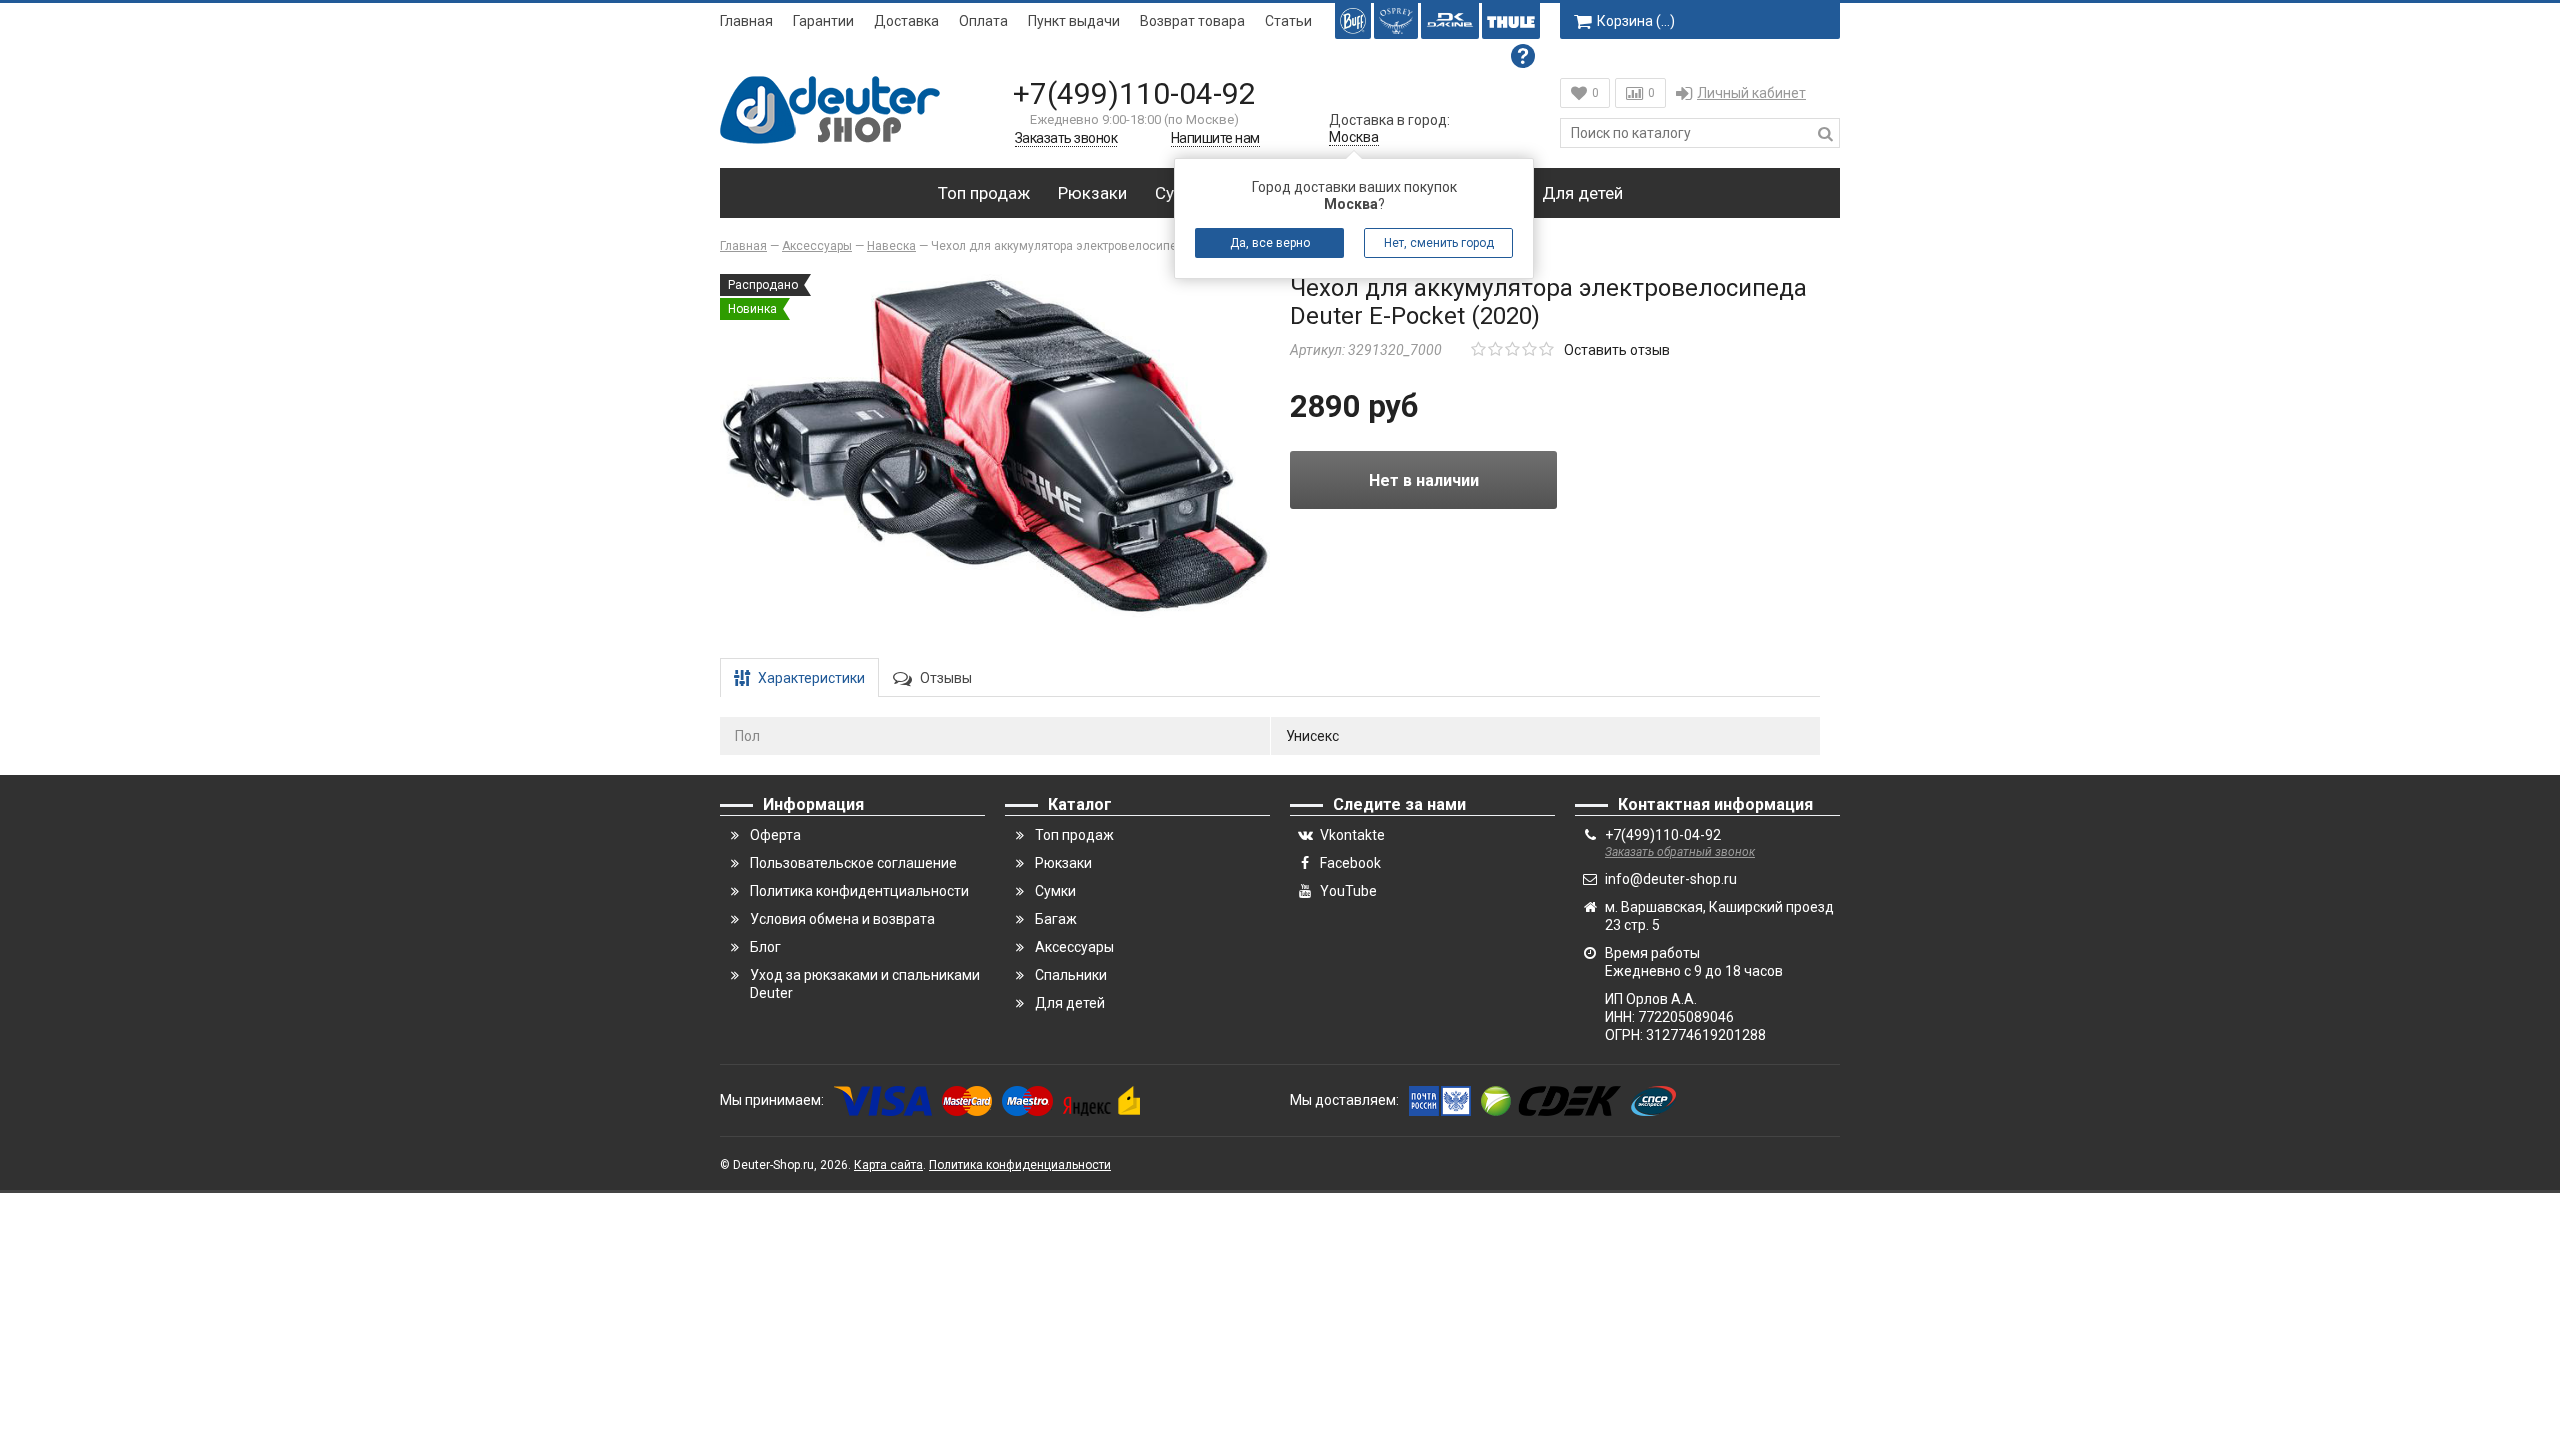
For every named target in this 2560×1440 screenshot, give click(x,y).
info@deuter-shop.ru (1671, 879)
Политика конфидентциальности (859, 891)
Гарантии (823, 21)
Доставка (906, 21)
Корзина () (1636, 21)
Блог (765, 947)
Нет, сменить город (1439, 243)
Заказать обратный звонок (1680, 852)
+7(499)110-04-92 (1134, 93)
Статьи (1288, 21)
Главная (746, 21)
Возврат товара (1192, 21)
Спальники (1071, 975)
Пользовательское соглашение (853, 863)
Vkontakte (1352, 835)
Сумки (1055, 891)
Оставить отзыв (1617, 350)
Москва (1354, 137)
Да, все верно (1270, 243)
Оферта (775, 835)
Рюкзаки (1092, 193)
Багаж (1056, 919)
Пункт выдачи (1074, 21)
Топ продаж (984, 193)
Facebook (1350, 863)
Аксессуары (1074, 947)
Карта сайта (888, 1165)
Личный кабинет (1751, 93)
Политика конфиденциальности (1020, 1165)
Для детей (1582, 193)
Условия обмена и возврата (842, 919)
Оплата (983, 21)
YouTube (1348, 891)
